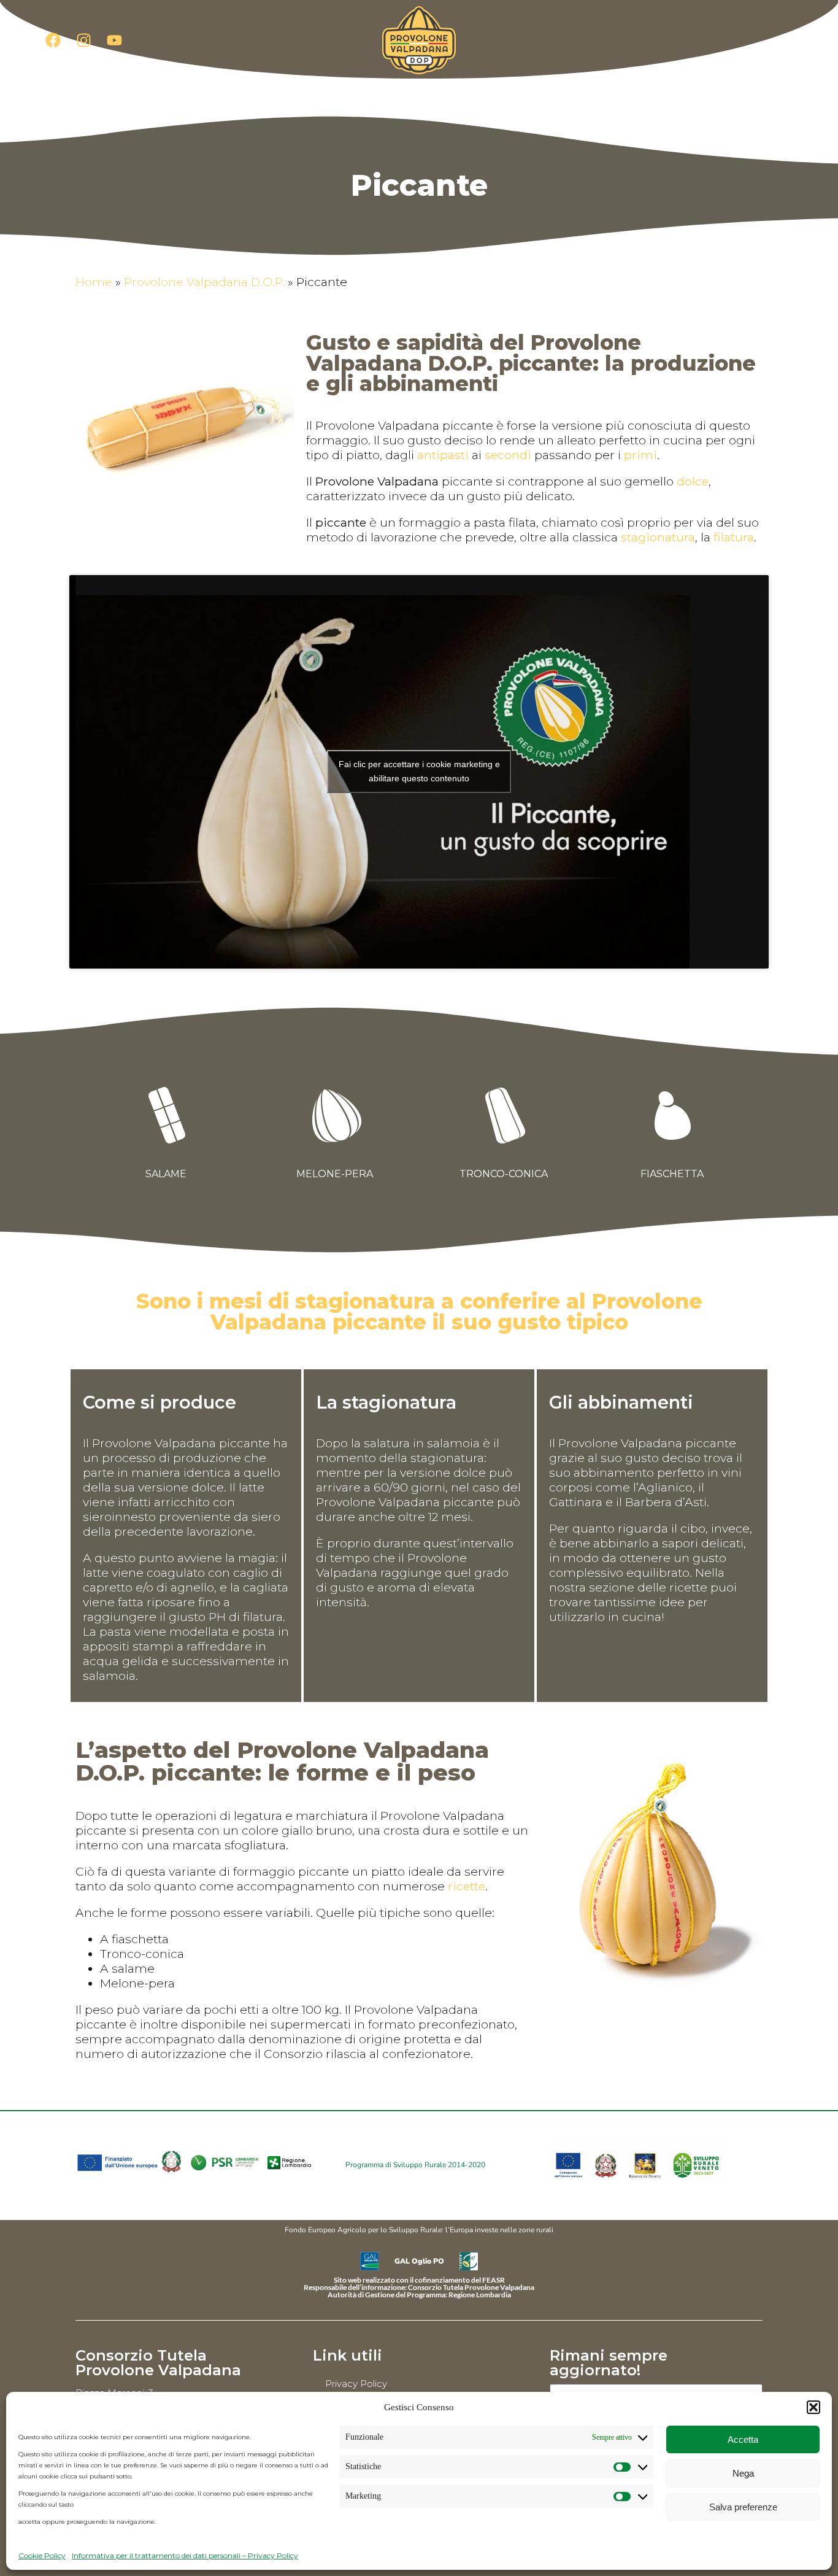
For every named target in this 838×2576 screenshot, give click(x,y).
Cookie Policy (42, 2555)
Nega (743, 2473)
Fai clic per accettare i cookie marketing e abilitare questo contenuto (419, 771)
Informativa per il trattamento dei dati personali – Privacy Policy (185, 2555)
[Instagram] (84, 40)
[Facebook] (53, 40)
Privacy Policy (356, 2384)
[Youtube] (115, 40)
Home (94, 282)
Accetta (743, 2439)
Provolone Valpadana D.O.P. (204, 282)
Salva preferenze (743, 2507)
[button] (813, 2407)
